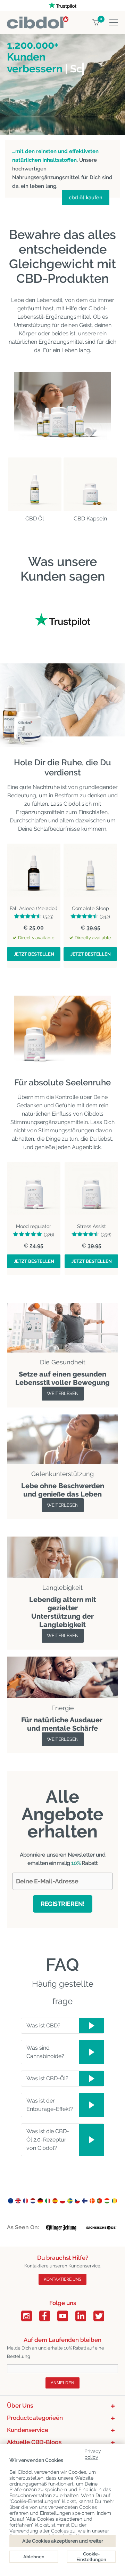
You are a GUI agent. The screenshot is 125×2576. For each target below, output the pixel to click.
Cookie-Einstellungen (91, 2557)
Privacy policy (93, 2453)
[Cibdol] (38, 20)
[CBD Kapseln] (90, 484)
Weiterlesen (63, 1393)
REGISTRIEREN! (63, 1904)
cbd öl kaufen (86, 198)
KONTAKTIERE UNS (62, 2279)
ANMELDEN (62, 2383)
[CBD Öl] (35, 484)
